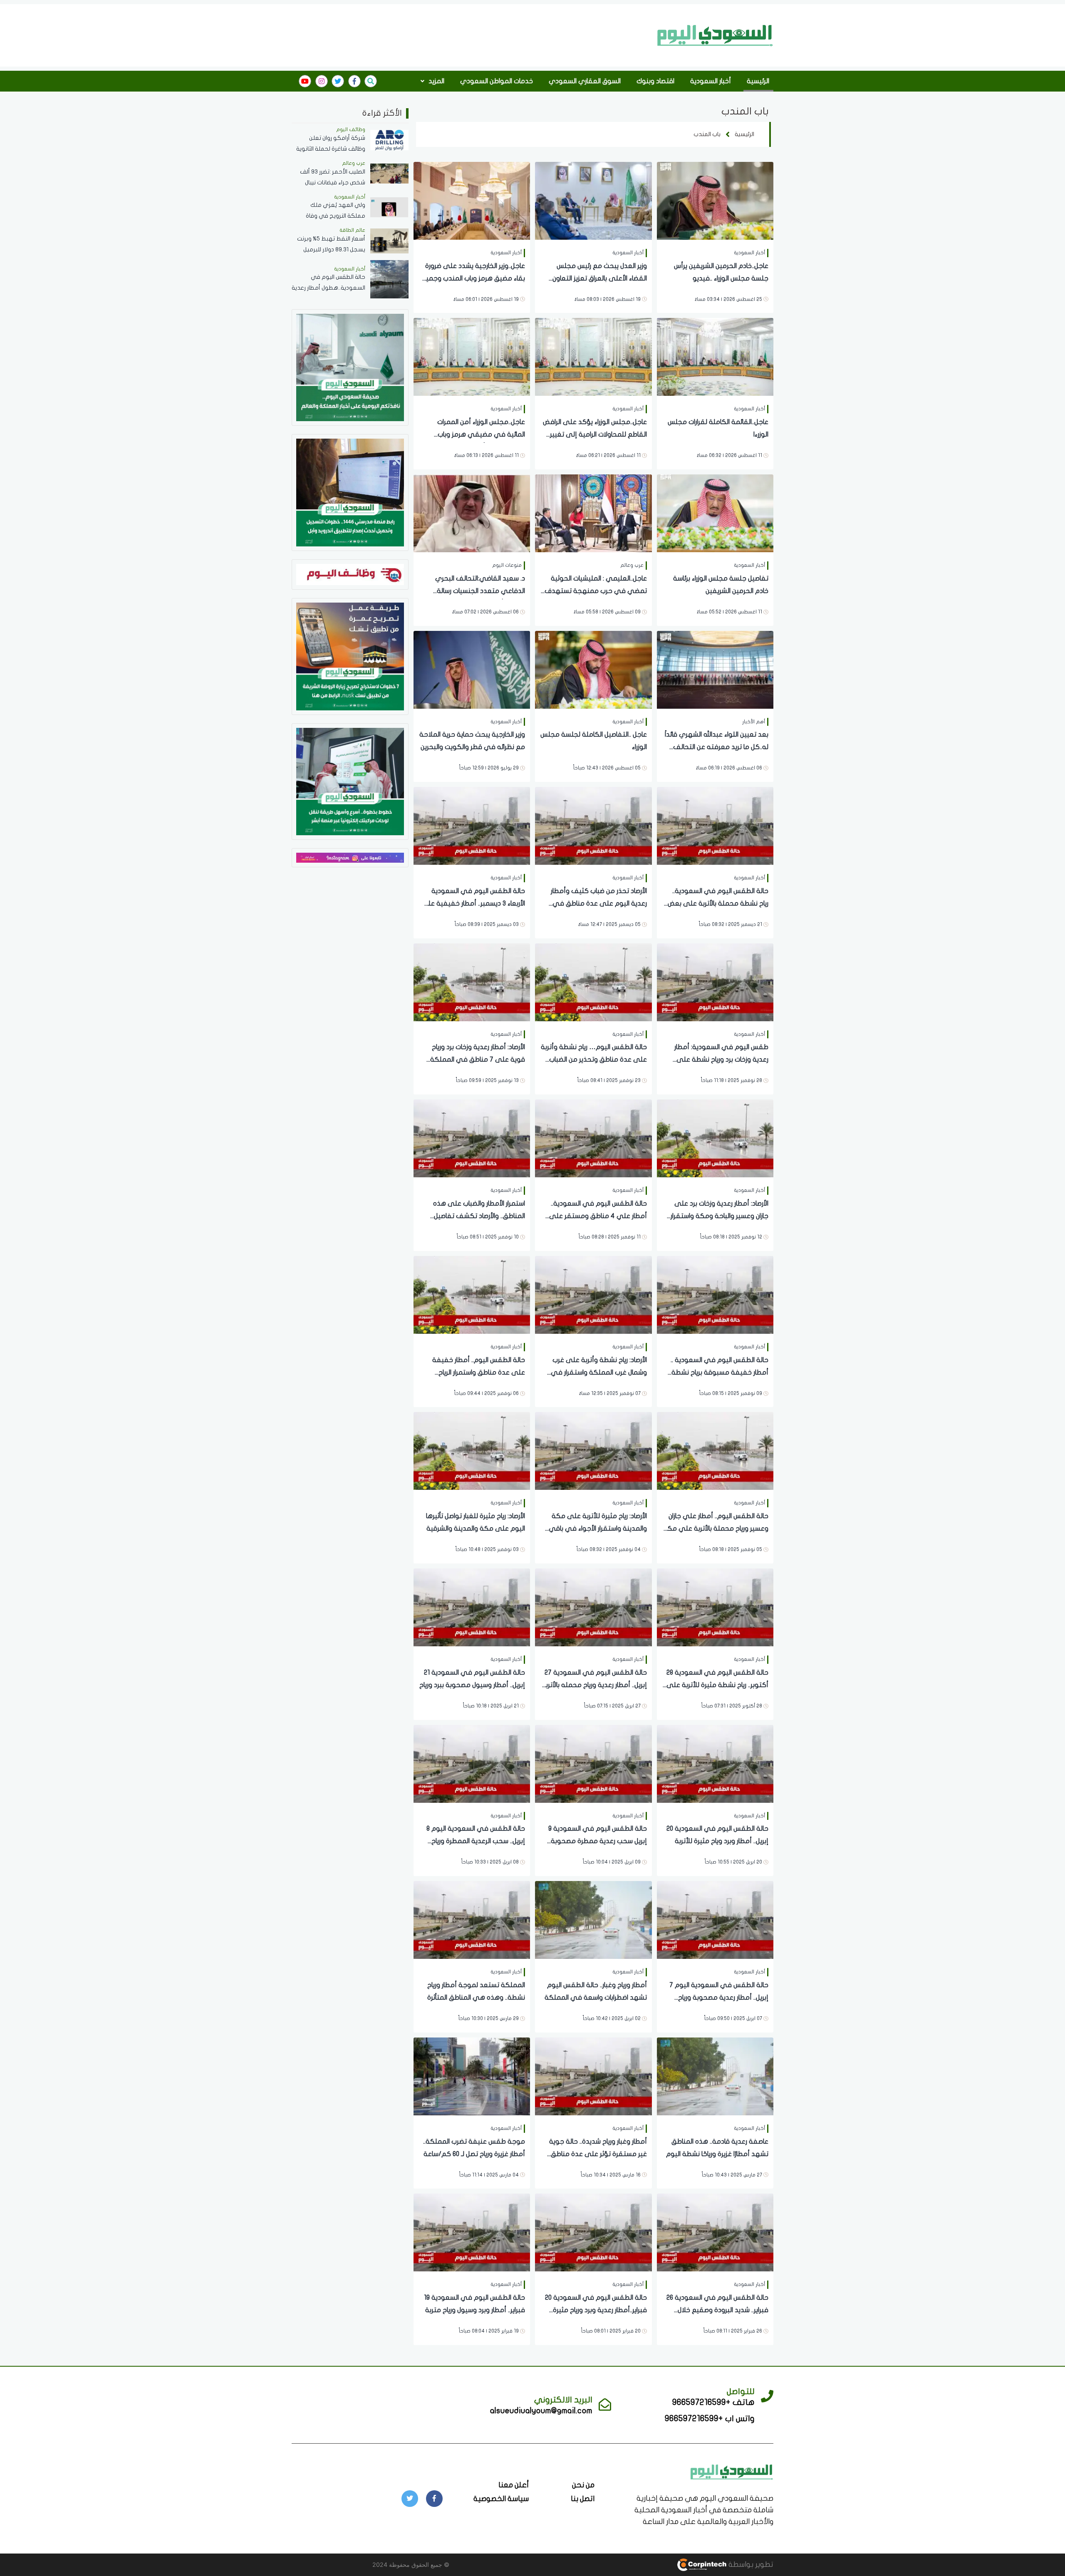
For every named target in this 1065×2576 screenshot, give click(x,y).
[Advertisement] (500, 35)
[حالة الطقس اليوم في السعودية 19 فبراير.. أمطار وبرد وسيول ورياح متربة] (472, 2232)
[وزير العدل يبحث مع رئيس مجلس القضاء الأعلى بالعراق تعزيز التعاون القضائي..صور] (593, 200)
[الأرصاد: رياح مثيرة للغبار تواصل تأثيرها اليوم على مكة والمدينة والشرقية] (472, 1451)
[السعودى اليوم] (732, 2471)
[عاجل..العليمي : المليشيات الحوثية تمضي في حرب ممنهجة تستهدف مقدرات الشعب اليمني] (593, 512)
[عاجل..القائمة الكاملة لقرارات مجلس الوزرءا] (715, 356)
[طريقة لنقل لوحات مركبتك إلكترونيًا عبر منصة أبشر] (350, 781)
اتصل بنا (583, 2499)
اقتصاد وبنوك (655, 81)
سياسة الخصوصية (501, 2499)
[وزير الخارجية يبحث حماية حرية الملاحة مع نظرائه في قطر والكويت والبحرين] (472, 669)
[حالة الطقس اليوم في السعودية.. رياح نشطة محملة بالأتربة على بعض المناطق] (715, 825)
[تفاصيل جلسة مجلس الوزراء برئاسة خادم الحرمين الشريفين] (715, 512)
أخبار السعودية (711, 81)
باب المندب (707, 134)
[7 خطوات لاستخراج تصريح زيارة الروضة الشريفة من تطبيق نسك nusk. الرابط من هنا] (350, 656)
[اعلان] (350, 857)
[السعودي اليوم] (715, 35)
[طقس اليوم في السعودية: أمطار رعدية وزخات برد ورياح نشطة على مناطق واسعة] (715, 982)
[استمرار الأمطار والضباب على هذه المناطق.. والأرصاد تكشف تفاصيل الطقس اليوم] (472, 1138)
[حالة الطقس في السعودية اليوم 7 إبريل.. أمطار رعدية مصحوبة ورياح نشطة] (715, 1920)
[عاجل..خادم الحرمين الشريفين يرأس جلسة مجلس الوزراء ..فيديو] (715, 200)
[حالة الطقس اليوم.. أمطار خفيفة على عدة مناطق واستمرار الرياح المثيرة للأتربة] (472, 1294)
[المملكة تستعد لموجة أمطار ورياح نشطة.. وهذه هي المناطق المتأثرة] (472, 1920)
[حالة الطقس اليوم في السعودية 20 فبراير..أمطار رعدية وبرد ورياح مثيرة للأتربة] (593, 2232)
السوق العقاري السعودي (585, 81)
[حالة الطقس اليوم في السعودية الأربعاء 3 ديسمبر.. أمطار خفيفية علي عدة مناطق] (472, 825)
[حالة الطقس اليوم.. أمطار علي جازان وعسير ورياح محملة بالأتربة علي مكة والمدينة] (715, 1451)
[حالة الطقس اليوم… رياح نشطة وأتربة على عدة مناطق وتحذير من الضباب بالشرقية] (593, 982)
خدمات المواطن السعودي (497, 81)
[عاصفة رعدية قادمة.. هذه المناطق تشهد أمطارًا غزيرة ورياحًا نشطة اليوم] (715, 2076)
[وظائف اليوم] (350, 574)
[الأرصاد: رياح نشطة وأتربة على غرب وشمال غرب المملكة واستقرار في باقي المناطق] (593, 1294)
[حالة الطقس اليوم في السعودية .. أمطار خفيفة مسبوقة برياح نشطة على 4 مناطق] (715, 1294)
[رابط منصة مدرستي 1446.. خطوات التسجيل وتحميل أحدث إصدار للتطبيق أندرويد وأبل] (350, 492)
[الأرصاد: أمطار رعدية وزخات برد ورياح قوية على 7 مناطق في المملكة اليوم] (472, 982)
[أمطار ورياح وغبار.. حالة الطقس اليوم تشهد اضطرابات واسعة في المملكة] (593, 1920)
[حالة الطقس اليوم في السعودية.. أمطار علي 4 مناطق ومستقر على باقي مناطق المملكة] (593, 1138)
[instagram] (322, 81)
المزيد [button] (436, 81)
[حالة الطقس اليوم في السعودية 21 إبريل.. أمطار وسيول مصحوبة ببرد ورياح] (472, 1607)
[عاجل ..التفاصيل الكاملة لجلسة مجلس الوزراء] (593, 669)
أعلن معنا (514, 2485)
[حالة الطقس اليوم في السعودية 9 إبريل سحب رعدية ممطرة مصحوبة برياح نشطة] (593, 1763)
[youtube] (305, 81)
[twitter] (338, 81)
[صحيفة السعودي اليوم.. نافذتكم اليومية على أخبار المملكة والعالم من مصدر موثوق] (350, 367)
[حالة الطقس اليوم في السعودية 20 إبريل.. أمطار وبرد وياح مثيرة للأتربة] (715, 1763)
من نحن (583, 2485)
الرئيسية (758, 81)
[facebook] (354, 81)
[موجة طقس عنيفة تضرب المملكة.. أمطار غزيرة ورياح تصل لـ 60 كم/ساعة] (472, 2076)
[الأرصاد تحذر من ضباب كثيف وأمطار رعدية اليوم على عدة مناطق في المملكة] (593, 825)
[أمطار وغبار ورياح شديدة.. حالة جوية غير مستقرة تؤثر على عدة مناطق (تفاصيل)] (593, 2076)
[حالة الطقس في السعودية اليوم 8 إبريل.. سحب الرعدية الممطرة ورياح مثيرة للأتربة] (472, 1763)
